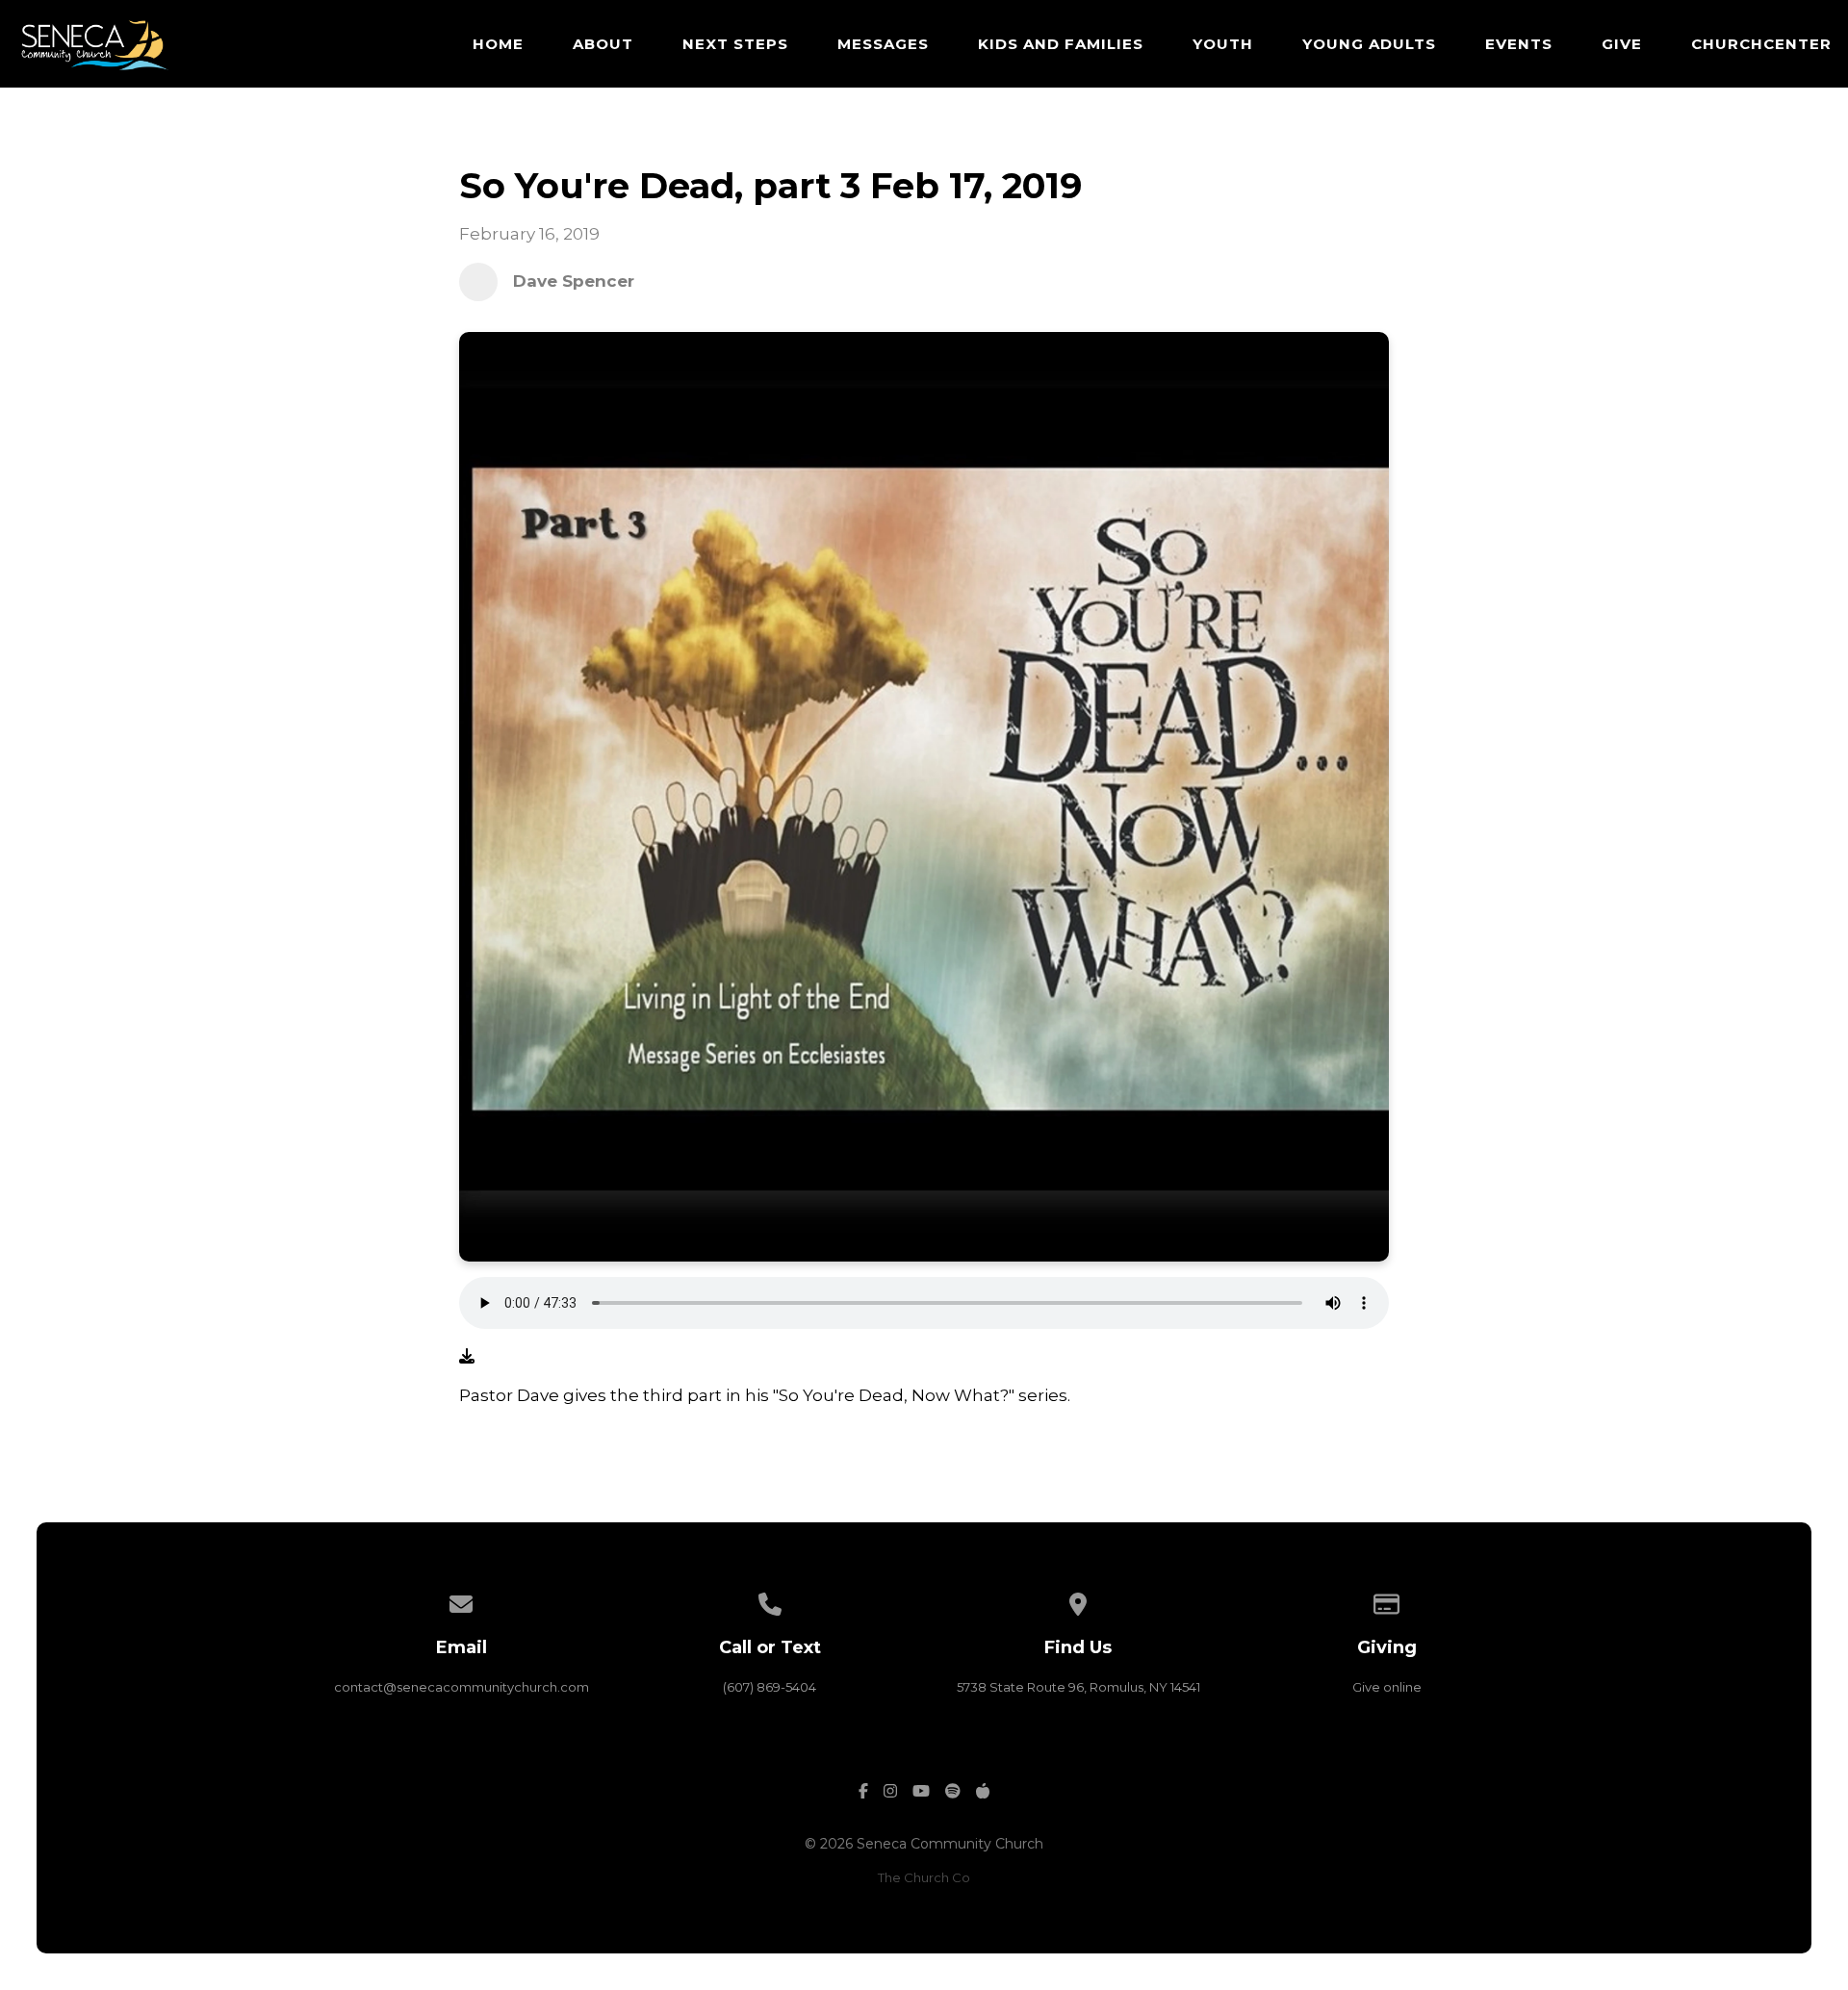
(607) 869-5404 (770, 1687)
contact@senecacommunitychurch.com (462, 1687)
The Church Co (924, 1877)
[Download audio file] (467, 1357)
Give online (1387, 1687)
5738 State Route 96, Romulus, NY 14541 (1078, 1687)
